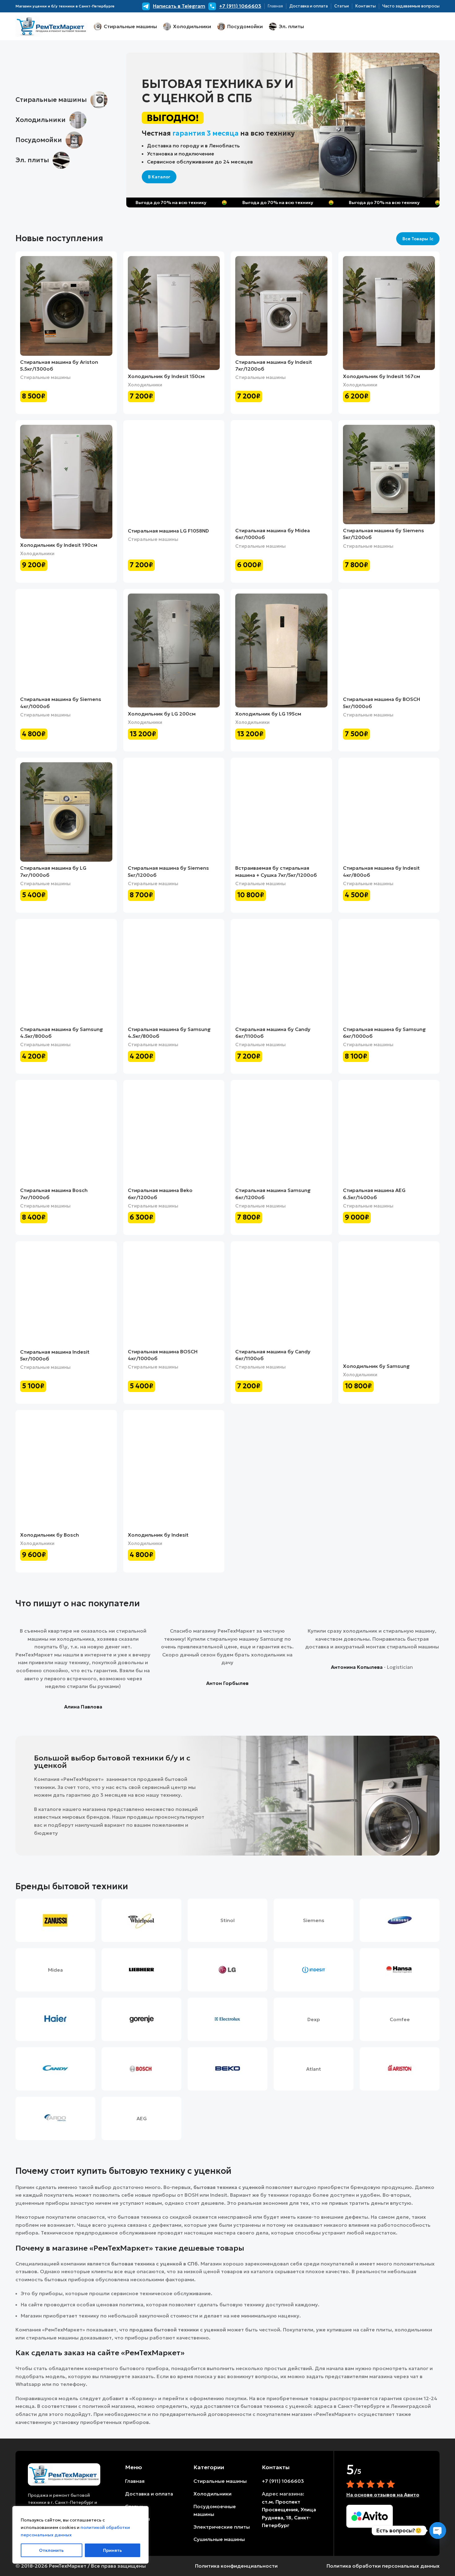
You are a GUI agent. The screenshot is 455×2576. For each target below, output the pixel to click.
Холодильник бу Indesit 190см (59, 545)
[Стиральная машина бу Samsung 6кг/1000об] (389, 973)
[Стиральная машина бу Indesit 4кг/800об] (389, 812)
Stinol (227, 1920)
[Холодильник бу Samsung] (389, 1303)
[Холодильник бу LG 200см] (174, 651)
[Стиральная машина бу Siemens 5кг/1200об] (389, 474)
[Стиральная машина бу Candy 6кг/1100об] (281, 973)
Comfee (400, 2019)
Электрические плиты (222, 2527)
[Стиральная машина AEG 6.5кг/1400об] (389, 1134)
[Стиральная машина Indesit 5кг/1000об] (66, 1296)
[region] (80, 2535)
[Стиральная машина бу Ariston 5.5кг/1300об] (66, 306)
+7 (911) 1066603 (283, 2481)
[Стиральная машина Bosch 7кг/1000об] (66, 1134)
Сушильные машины (219, 2539)
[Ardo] (55, 2118)
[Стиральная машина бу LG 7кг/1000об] (66, 812)
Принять (113, 2550)
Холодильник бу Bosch (50, 1535)
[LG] (227, 1970)
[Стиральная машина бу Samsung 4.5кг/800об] (66, 973)
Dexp (314, 2019)
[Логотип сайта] (52, 26)
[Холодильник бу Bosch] (66, 1472)
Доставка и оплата (149, 2494)
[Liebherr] (141, 1970)
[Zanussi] (55, 1920)
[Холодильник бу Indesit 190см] (66, 482)
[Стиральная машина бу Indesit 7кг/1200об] (281, 306)
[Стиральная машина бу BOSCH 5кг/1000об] (389, 643)
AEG (142, 2118)
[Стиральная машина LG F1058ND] (174, 475)
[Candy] (55, 2069)
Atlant (314, 2069)
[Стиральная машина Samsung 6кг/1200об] (281, 1134)
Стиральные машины (45, 377)
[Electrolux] (227, 2019)
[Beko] (227, 2069)
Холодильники (145, 385)
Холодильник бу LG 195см (268, 714)
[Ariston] (400, 2069)
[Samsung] (400, 1920)
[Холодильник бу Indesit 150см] (174, 313)
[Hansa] (400, 1970)
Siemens (314, 1920)
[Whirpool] (141, 1920)
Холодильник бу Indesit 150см (166, 376)
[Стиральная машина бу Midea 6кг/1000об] (281, 474)
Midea (55, 1970)
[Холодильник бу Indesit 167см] (389, 313)
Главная (135, 2481)
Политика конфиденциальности (236, 2566)
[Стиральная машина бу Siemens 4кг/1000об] (66, 643)
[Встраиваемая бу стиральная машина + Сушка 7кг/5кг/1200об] (281, 812)
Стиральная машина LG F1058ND (168, 531)
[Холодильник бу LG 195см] (281, 651)
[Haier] (55, 2019)
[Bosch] (141, 2069)
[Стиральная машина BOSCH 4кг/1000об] (174, 1296)
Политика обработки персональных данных (383, 2566)
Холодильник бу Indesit (158, 1535)
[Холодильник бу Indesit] (174, 1472)
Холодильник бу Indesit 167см (381, 376)
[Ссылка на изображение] (64, 2474)
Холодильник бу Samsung (376, 1366)
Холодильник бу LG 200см (162, 714)
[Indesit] (314, 1970)
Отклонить (51, 2550)
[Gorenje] (141, 2019)
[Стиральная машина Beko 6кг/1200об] (174, 1134)
